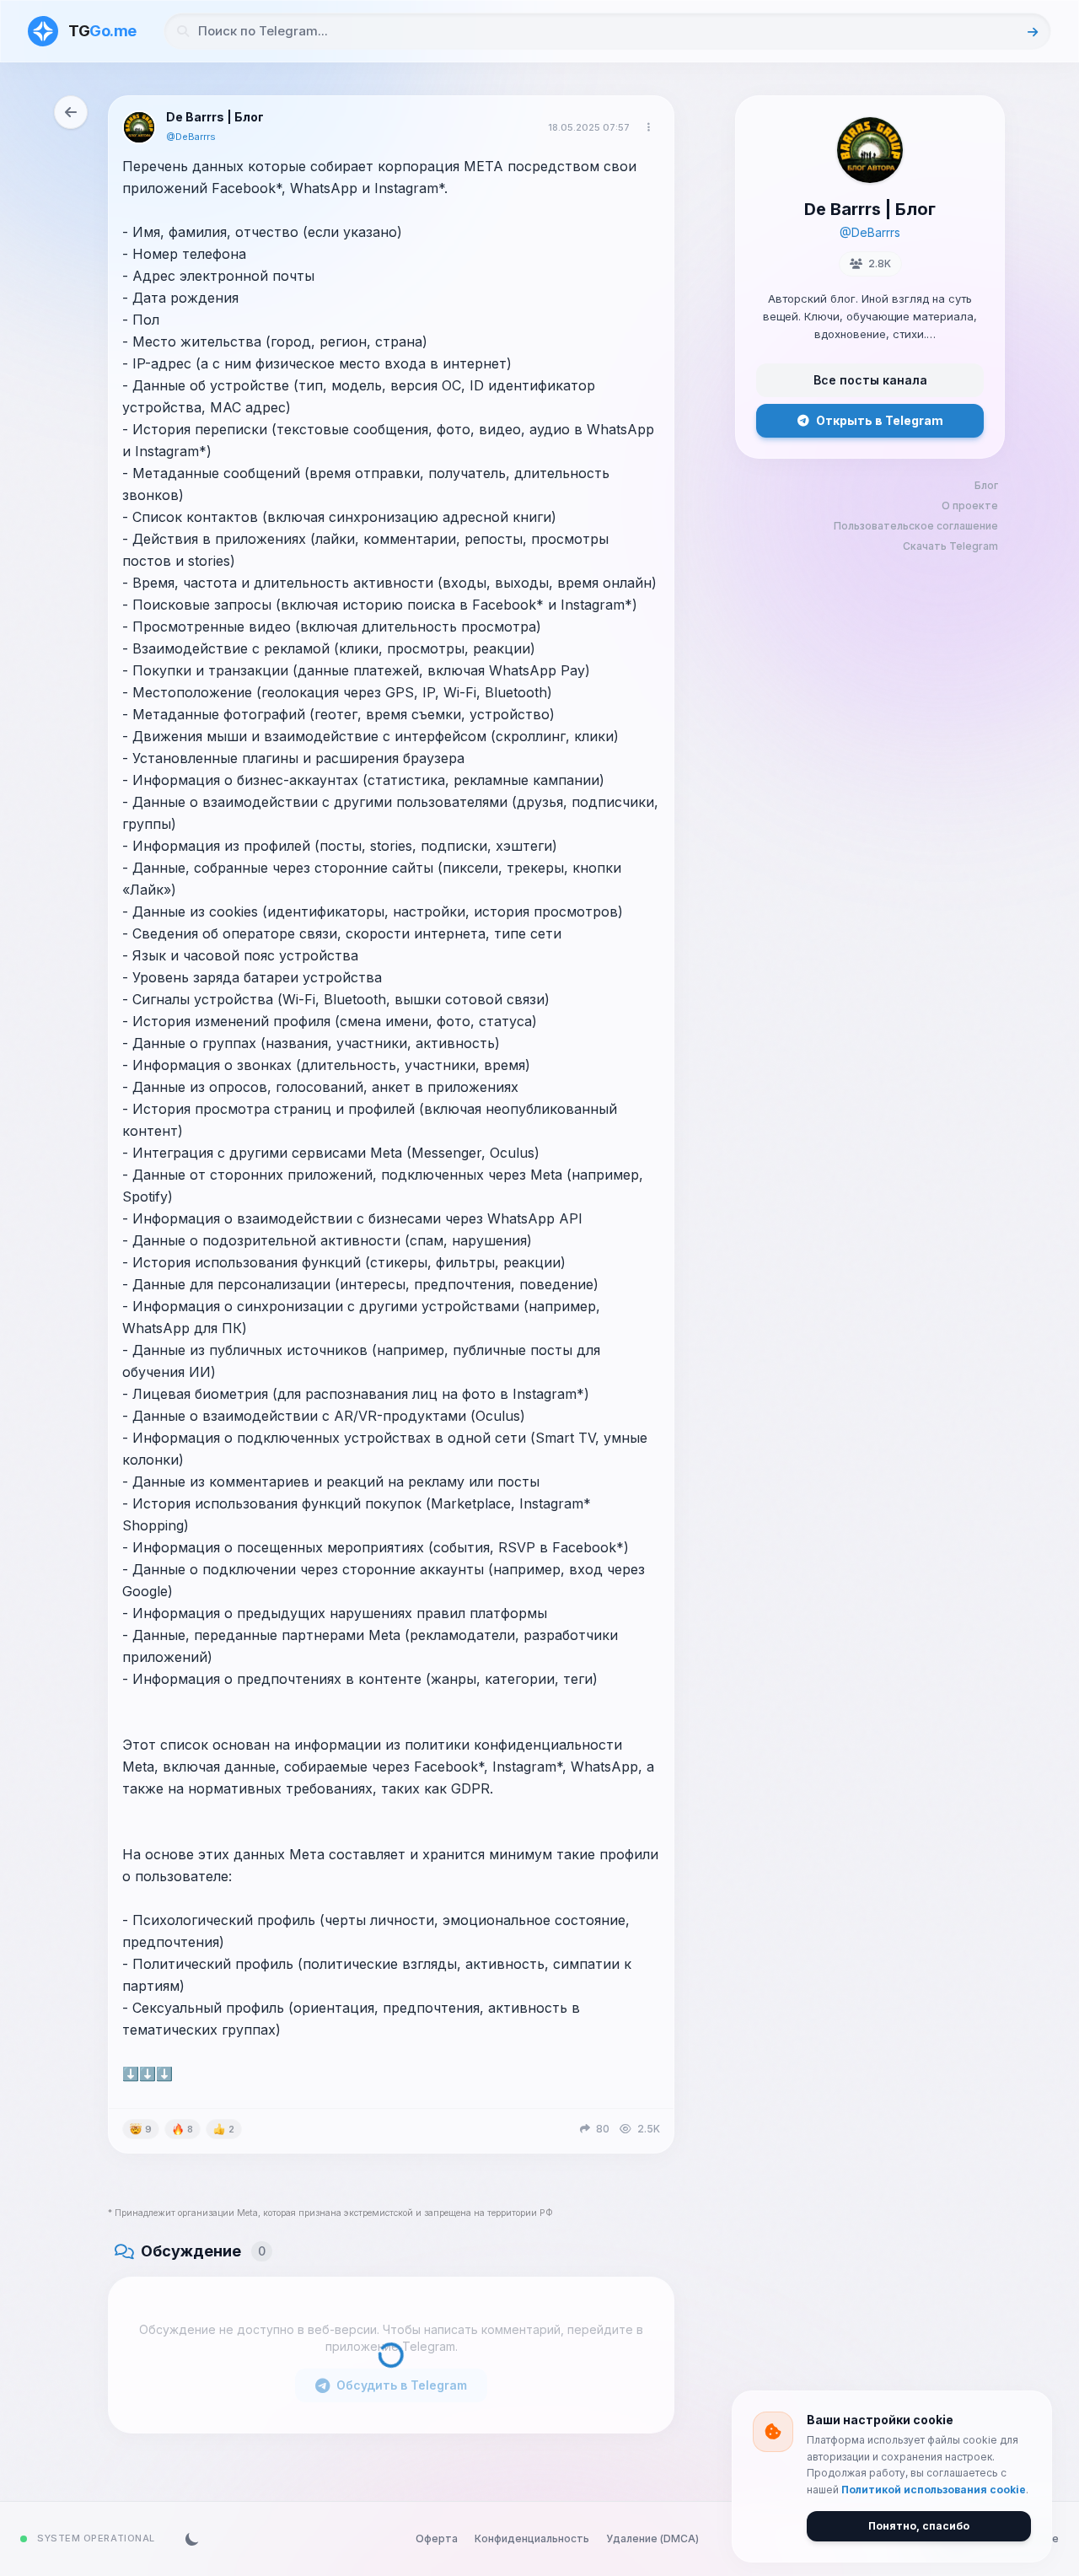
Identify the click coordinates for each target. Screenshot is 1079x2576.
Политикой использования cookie (934, 2490)
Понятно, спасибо (919, 2526)
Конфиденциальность (532, 2538)
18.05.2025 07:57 (589, 127)
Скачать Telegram (950, 546)
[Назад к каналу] (71, 112)
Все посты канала (870, 380)
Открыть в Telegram (880, 420)
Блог (986, 485)
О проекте (970, 506)
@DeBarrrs (191, 137)
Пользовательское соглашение (916, 526)
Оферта (437, 2538)
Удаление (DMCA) (652, 2538)
